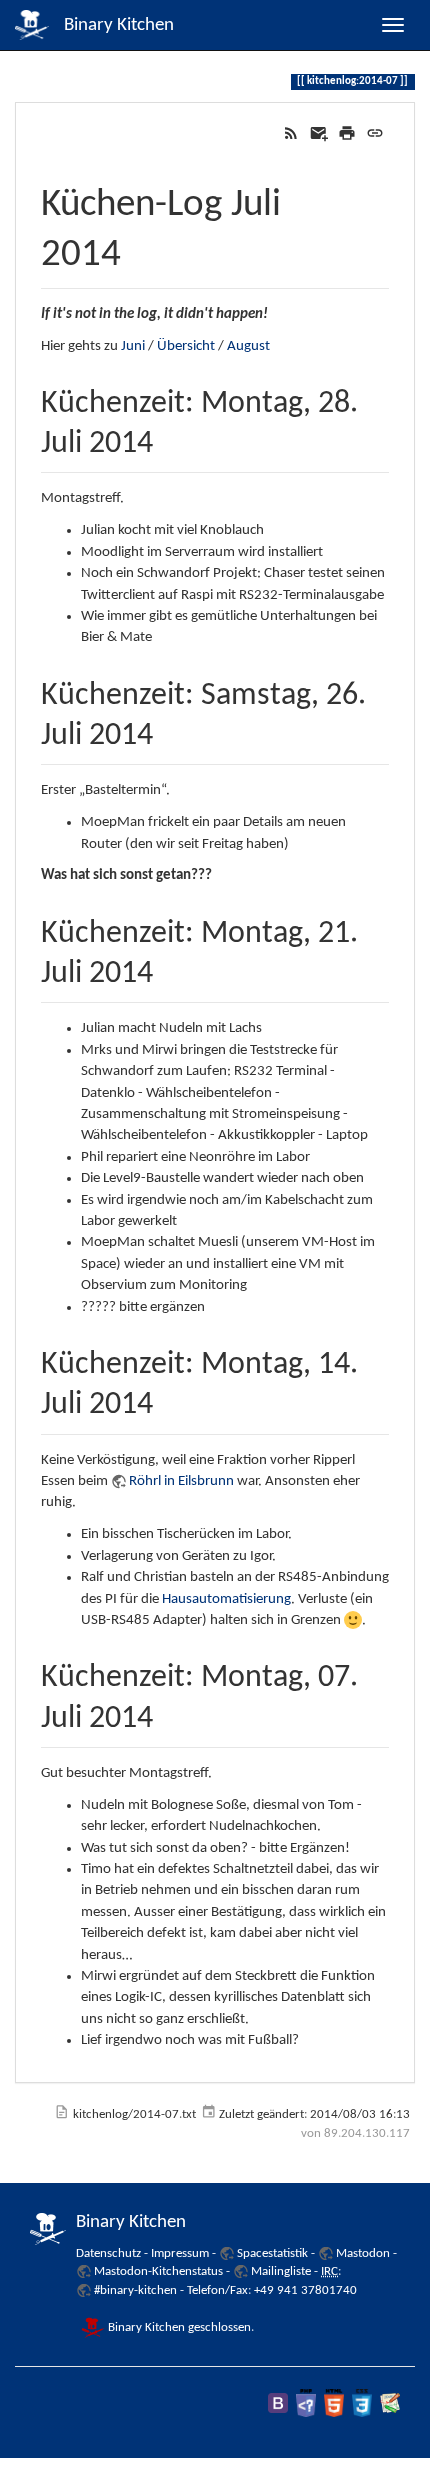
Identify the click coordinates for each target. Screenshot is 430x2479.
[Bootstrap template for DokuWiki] (278, 2402)
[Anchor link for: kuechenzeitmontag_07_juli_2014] (169, 1713)
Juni (133, 346)
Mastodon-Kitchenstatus (158, 2271)
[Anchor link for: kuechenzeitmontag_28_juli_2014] (169, 438)
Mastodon (363, 2253)
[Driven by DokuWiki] (390, 2402)
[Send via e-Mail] (319, 133)
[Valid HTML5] (334, 2402)
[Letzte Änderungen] (291, 133)
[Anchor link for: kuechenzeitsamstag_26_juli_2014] (169, 730)
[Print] (347, 133)
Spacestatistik (272, 2253)
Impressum (180, 2253)
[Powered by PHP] (306, 2402)
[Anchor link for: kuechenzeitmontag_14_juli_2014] (169, 1399)
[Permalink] (375, 133)
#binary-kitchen (135, 2290)
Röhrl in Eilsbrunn (181, 1481)
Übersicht (186, 346)
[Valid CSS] (362, 2402)
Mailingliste (281, 2271)
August (248, 346)
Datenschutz (108, 2253)
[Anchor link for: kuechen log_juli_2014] (140, 247)
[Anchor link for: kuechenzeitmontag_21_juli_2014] (169, 968)
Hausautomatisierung (226, 1599)
